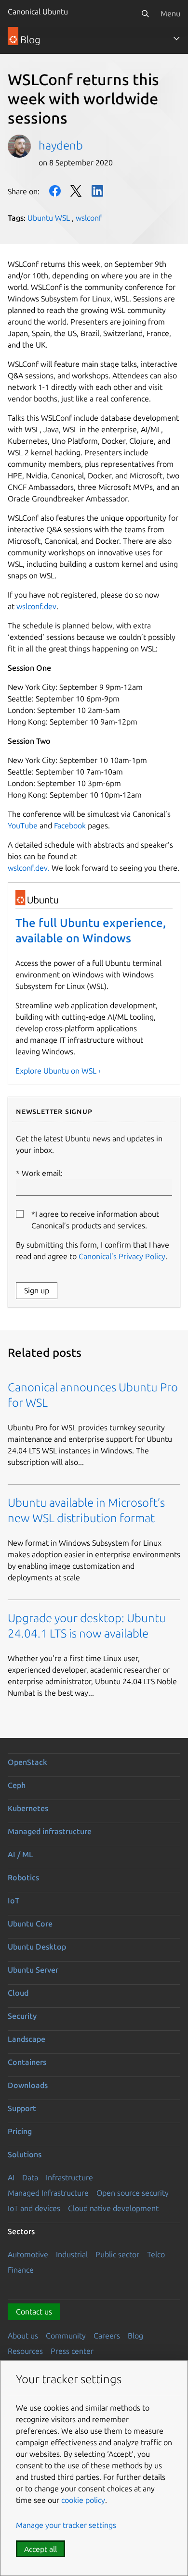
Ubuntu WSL (49, 218)
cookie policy (83, 2500)
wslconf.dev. (29, 868)
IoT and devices (34, 2208)
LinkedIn (97, 191)
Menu (170, 13)
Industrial (72, 2254)
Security (22, 2016)
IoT (13, 1901)
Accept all (40, 2549)
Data (30, 2177)
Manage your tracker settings (66, 2525)
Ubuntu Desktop (37, 1947)
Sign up (37, 1290)
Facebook (55, 191)
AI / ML (20, 1854)
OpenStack (27, 1762)
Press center (72, 2351)
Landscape (27, 2039)
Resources (25, 2351)
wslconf (89, 218)
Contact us (34, 2312)
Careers (107, 2336)
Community (66, 2336)
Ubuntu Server (33, 1970)
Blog (135, 2336)
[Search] (145, 13)
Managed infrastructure (50, 1831)
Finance (21, 2270)
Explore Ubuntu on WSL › (58, 1071)
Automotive (28, 2254)
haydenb (61, 145)
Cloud (18, 1993)
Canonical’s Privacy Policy (122, 1256)
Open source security (133, 2193)
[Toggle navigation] (176, 38)
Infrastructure (69, 2177)
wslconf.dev (36, 606)
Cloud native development (113, 2208)
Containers (27, 2062)
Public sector (117, 2254)
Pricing (20, 2131)
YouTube (23, 825)
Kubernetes (28, 1808)
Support (22, 2108)
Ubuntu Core (30, 1924)
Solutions (25, 2154)
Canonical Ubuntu (38, 12)
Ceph (17, 1785)
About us (23, 2336)
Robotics (23, 1877)
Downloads (28, 2085)
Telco (156, 2254)
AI (11, 2177)
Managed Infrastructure (48, 2193)
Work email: (42, 1173)
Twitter (76, 191)
